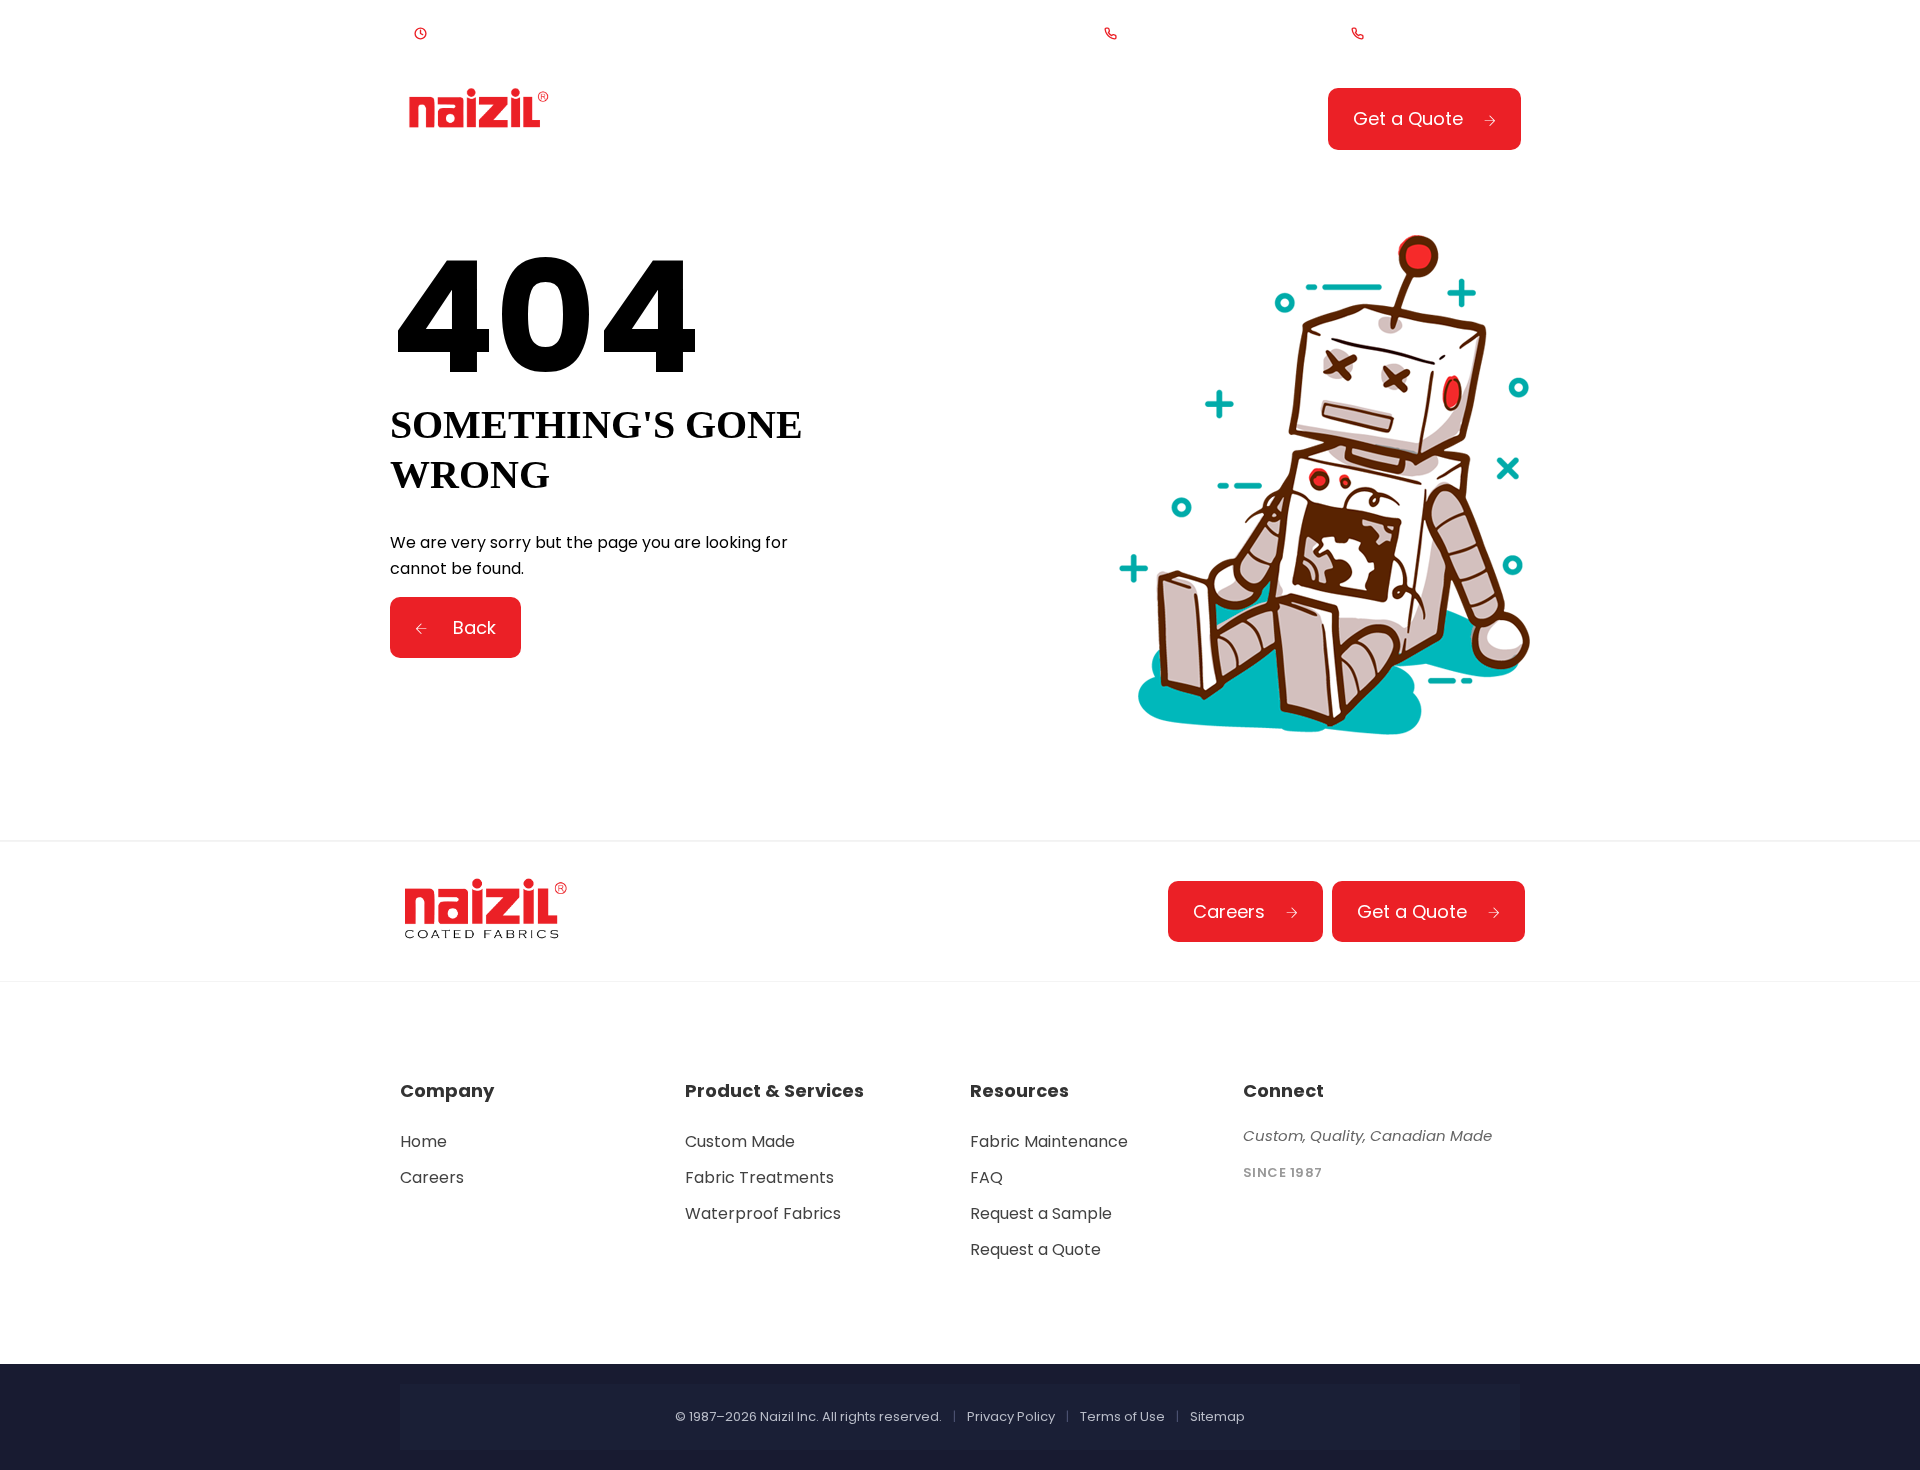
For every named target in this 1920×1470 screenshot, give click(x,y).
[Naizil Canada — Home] (480, 117)
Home (650, 121)
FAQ (986, 1177)
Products (786, 121)
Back (472, 627)
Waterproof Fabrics (763, 1213)
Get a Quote (1408, 118)
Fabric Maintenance (1049, 1141)
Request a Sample (1041, 1213)
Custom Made (740, 1141)
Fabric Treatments (759, 1177)
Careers (1229, 911)
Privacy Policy (1011, 1416)
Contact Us (1141, 121)
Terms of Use (1122, 1416)
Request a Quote (1035, 1249)
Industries (959, 121)
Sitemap (1217, 1416)
